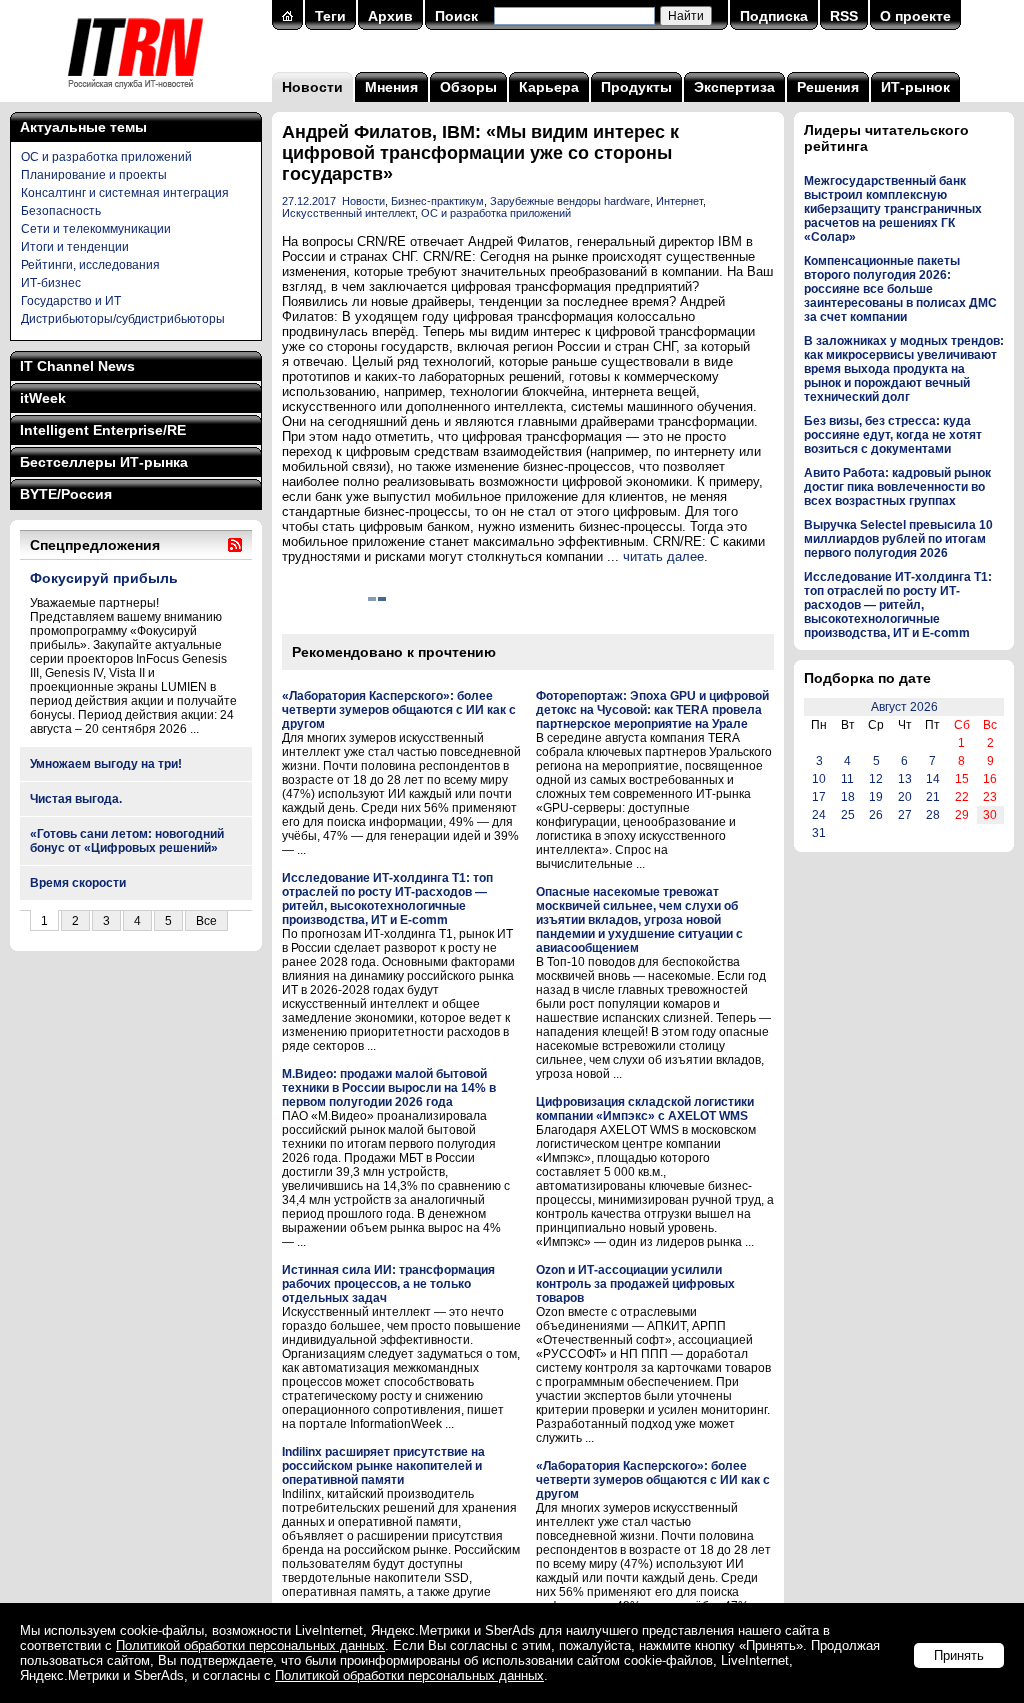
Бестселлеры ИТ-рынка (104, 462)
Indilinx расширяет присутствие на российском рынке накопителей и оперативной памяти (383, 1466)
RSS (844, 16)
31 (819, 833)
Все (206, 921)
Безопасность (61, 211)
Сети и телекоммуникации (96, 229)
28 (933, 815)
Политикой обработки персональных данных (250, 1645)
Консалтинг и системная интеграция (125, 193)
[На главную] (135, 95)
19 (876, 797)
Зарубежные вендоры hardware (570, 201)
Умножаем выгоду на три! (106, 764)
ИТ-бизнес (51, 283)
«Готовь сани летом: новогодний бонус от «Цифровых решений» (127, 841)
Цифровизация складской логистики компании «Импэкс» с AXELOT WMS (645, 1109)
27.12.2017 (309, 201)
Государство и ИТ (71, 301)
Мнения (391, 87)
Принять (959, 1655)
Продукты (636, 87)
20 (905, 797)
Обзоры (468, 87)
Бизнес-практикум (437, 201)
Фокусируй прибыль (104, 578)
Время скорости (78, 883)
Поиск (456, 16)
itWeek (43, 398)
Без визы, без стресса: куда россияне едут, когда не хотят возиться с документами (893, 435)
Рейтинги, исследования (90, 265)
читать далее (663, 556)
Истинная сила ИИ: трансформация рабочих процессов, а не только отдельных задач (388, 1284)
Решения (828, 87)
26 (876, 815)
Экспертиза (734, 87)
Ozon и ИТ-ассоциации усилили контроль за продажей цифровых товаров (635, 1284)
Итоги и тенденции (75, 247)
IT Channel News (77, 366)
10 (819, 779)
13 (905, 779)
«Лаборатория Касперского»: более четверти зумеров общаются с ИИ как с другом (399, 710)
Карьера (549, 87)
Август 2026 (904, 707)
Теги (330, 16)
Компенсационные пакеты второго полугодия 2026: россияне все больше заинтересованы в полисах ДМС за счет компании (900, 289)
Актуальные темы (83, 127)
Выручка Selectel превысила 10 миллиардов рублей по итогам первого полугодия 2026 (898, 539)
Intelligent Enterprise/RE (103, 430)
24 (819, 815)
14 (933, 779)
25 (848, 815)
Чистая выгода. (76, 799)
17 (819, 797)
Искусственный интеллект (348, 213)
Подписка (774, 16)
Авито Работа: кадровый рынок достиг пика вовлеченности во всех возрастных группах (897, 487)
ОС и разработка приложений (106, 157)
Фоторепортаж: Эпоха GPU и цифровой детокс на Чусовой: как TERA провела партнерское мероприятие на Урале (652, 710)
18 (848, 797)
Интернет (679, 201)
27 (905, 815)
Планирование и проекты (94, 175)
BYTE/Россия (66, 494)
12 (876, 779)
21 (933, 797)
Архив (390, 16)
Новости (312, 87)
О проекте (915, 16)
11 (847, 779)
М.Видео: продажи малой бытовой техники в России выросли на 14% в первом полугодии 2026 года (389, 1088)
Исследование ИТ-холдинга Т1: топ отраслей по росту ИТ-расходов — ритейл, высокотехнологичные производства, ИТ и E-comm (387, 899)
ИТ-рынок (915, 87)
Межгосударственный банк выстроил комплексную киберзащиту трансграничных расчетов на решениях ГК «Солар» (893, 209)
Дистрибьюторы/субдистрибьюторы (123, 319)
